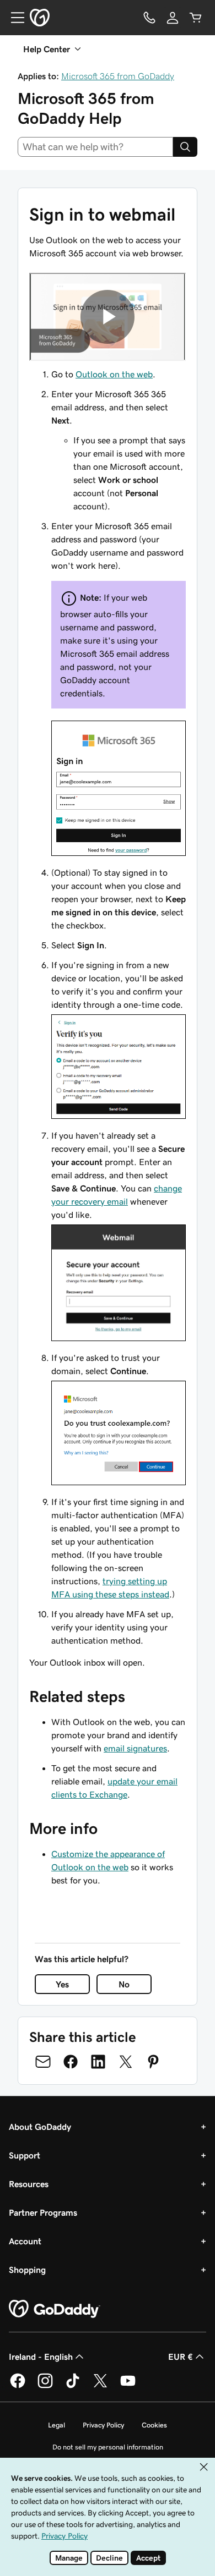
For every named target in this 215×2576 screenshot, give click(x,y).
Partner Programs (43, 2212)
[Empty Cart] (196, 18)
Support (25, 2155)
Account (25, 2241)
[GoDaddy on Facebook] (18, 2386)
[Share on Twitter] (126, 2062)
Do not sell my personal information (108, 2447)
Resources (29, 2184)
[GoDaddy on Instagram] (45, 2386)
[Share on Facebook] (71, 2062)
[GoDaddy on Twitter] (100, 2386)
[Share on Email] (43, 2062)
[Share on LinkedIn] (98, 2062)
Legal (57, 2425)
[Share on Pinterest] (153, 2062)
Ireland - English (41, 2357)
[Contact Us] (149, 18)
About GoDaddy (40, 2127)
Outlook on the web (114, 374)
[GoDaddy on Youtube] (128, 2386)
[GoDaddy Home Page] (55, 2309)
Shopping (27, 2270)
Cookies (154, 2425)
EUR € (181, 2357)
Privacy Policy (103, 2425)
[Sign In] (173, 18)
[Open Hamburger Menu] (13, 18)
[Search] (185, 147)
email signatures (135, 1748)
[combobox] (95, 147)
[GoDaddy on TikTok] (73, 2386)
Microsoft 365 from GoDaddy (118, 76)
